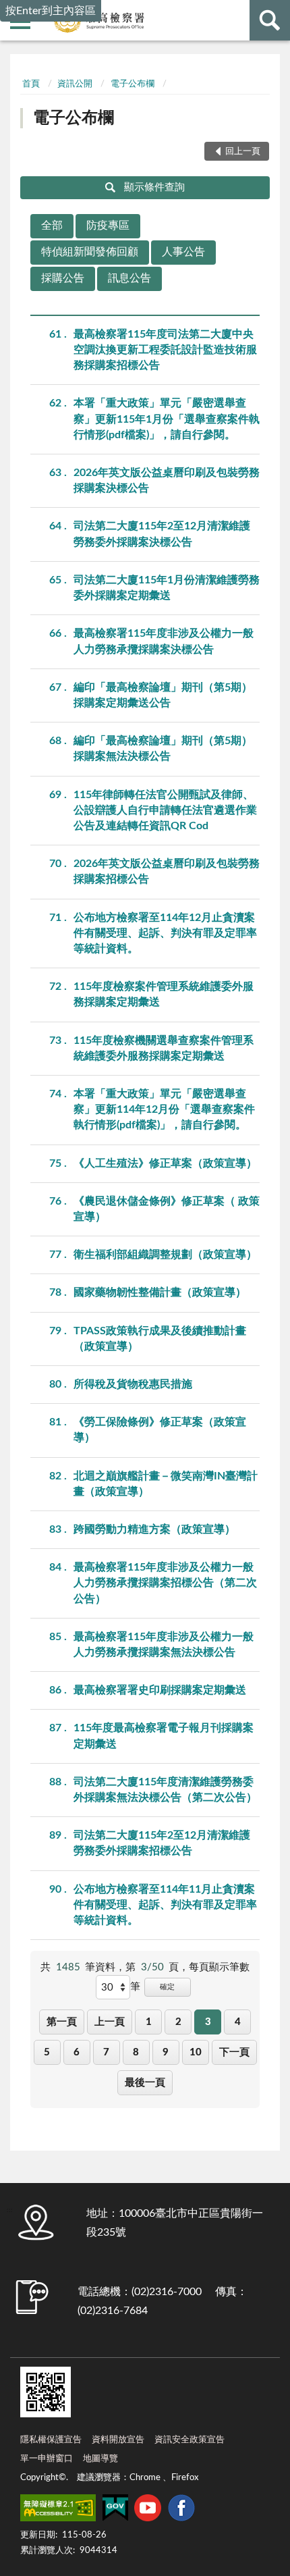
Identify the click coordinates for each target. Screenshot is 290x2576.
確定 (167, 1987)
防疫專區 (108, 226)
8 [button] (136, 2052)
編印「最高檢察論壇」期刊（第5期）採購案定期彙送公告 (163, 695)
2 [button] (178, 2022)
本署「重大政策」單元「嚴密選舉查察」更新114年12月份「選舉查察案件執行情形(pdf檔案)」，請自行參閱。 (164, 1109)
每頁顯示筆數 (219, 1967)
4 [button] (238, 2022)
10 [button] (196, 2052)
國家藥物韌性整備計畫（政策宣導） (160, 1292)
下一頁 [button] (234, 2052)
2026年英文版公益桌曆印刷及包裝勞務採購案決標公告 (167, 480)
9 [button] (166, 2052)
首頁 (31, 84)
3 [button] (208, 2022)
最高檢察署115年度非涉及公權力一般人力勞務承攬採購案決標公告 (164, 641)
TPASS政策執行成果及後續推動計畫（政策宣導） (160, 1339)
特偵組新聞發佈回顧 (90, 252)
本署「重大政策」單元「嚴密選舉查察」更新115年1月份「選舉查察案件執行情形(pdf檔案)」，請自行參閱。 (167, 419)
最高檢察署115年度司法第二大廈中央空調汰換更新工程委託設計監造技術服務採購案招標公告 (165, 350)
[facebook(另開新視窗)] (181, 2511)
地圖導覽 (100, 2459)
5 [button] (47, 2052)
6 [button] (77, 2052)
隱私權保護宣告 (51, 2440)
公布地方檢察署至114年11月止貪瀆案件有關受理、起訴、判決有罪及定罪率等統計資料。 (165, 1905)
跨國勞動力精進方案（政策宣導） (154, 1529)
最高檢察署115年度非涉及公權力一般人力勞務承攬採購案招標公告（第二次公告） (165, 1583)
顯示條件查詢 (154, 187)
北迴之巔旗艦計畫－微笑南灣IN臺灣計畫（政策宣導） (166, 1484)
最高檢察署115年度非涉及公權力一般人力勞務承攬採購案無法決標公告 (164, 1645)
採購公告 (63, 278)
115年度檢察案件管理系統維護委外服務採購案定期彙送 (164, 994)
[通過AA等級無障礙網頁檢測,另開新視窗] (58, 2511)
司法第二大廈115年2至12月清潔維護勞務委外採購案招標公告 (162, 1843)
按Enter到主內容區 (51, 11)
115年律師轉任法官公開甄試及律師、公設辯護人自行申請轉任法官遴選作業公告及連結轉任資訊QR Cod (165, 810)
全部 (52, 226)
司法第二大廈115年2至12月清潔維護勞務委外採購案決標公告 (162, 534)
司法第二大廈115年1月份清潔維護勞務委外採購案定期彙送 (167, 588)
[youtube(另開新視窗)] (148, 2511)
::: (21, 64)
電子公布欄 (133, 84)
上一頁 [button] (110, 2022)
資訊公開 (75, 84)
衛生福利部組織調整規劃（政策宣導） (165, 1255)
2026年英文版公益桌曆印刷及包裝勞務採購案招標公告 (167, 871)
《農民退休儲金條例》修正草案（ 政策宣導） (167, 1209)
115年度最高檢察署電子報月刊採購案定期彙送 (164, 1736)
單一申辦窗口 (47, 2459)
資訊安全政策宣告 (190, 2440)
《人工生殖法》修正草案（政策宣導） (165, 1163)
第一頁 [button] (62, 2022)
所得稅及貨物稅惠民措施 (133, 1384)
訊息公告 (129, 278)
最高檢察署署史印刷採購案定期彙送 (160, 1690)
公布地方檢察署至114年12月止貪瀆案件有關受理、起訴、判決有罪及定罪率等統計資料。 (165, 933)
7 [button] (106, 2052)
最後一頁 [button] (145, 2083)
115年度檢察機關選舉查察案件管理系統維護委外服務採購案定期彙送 (164, 1048)
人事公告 (183, 252)
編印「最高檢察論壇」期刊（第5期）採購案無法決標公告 (163, 748)
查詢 (270, 20)
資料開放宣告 (118, 2440)
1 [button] (149, 2022)
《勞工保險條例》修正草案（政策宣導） (160, 1430)
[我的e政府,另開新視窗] (115, 2511)
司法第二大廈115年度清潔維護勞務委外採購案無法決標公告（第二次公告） (165, 1790)
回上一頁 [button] (243, 152)
